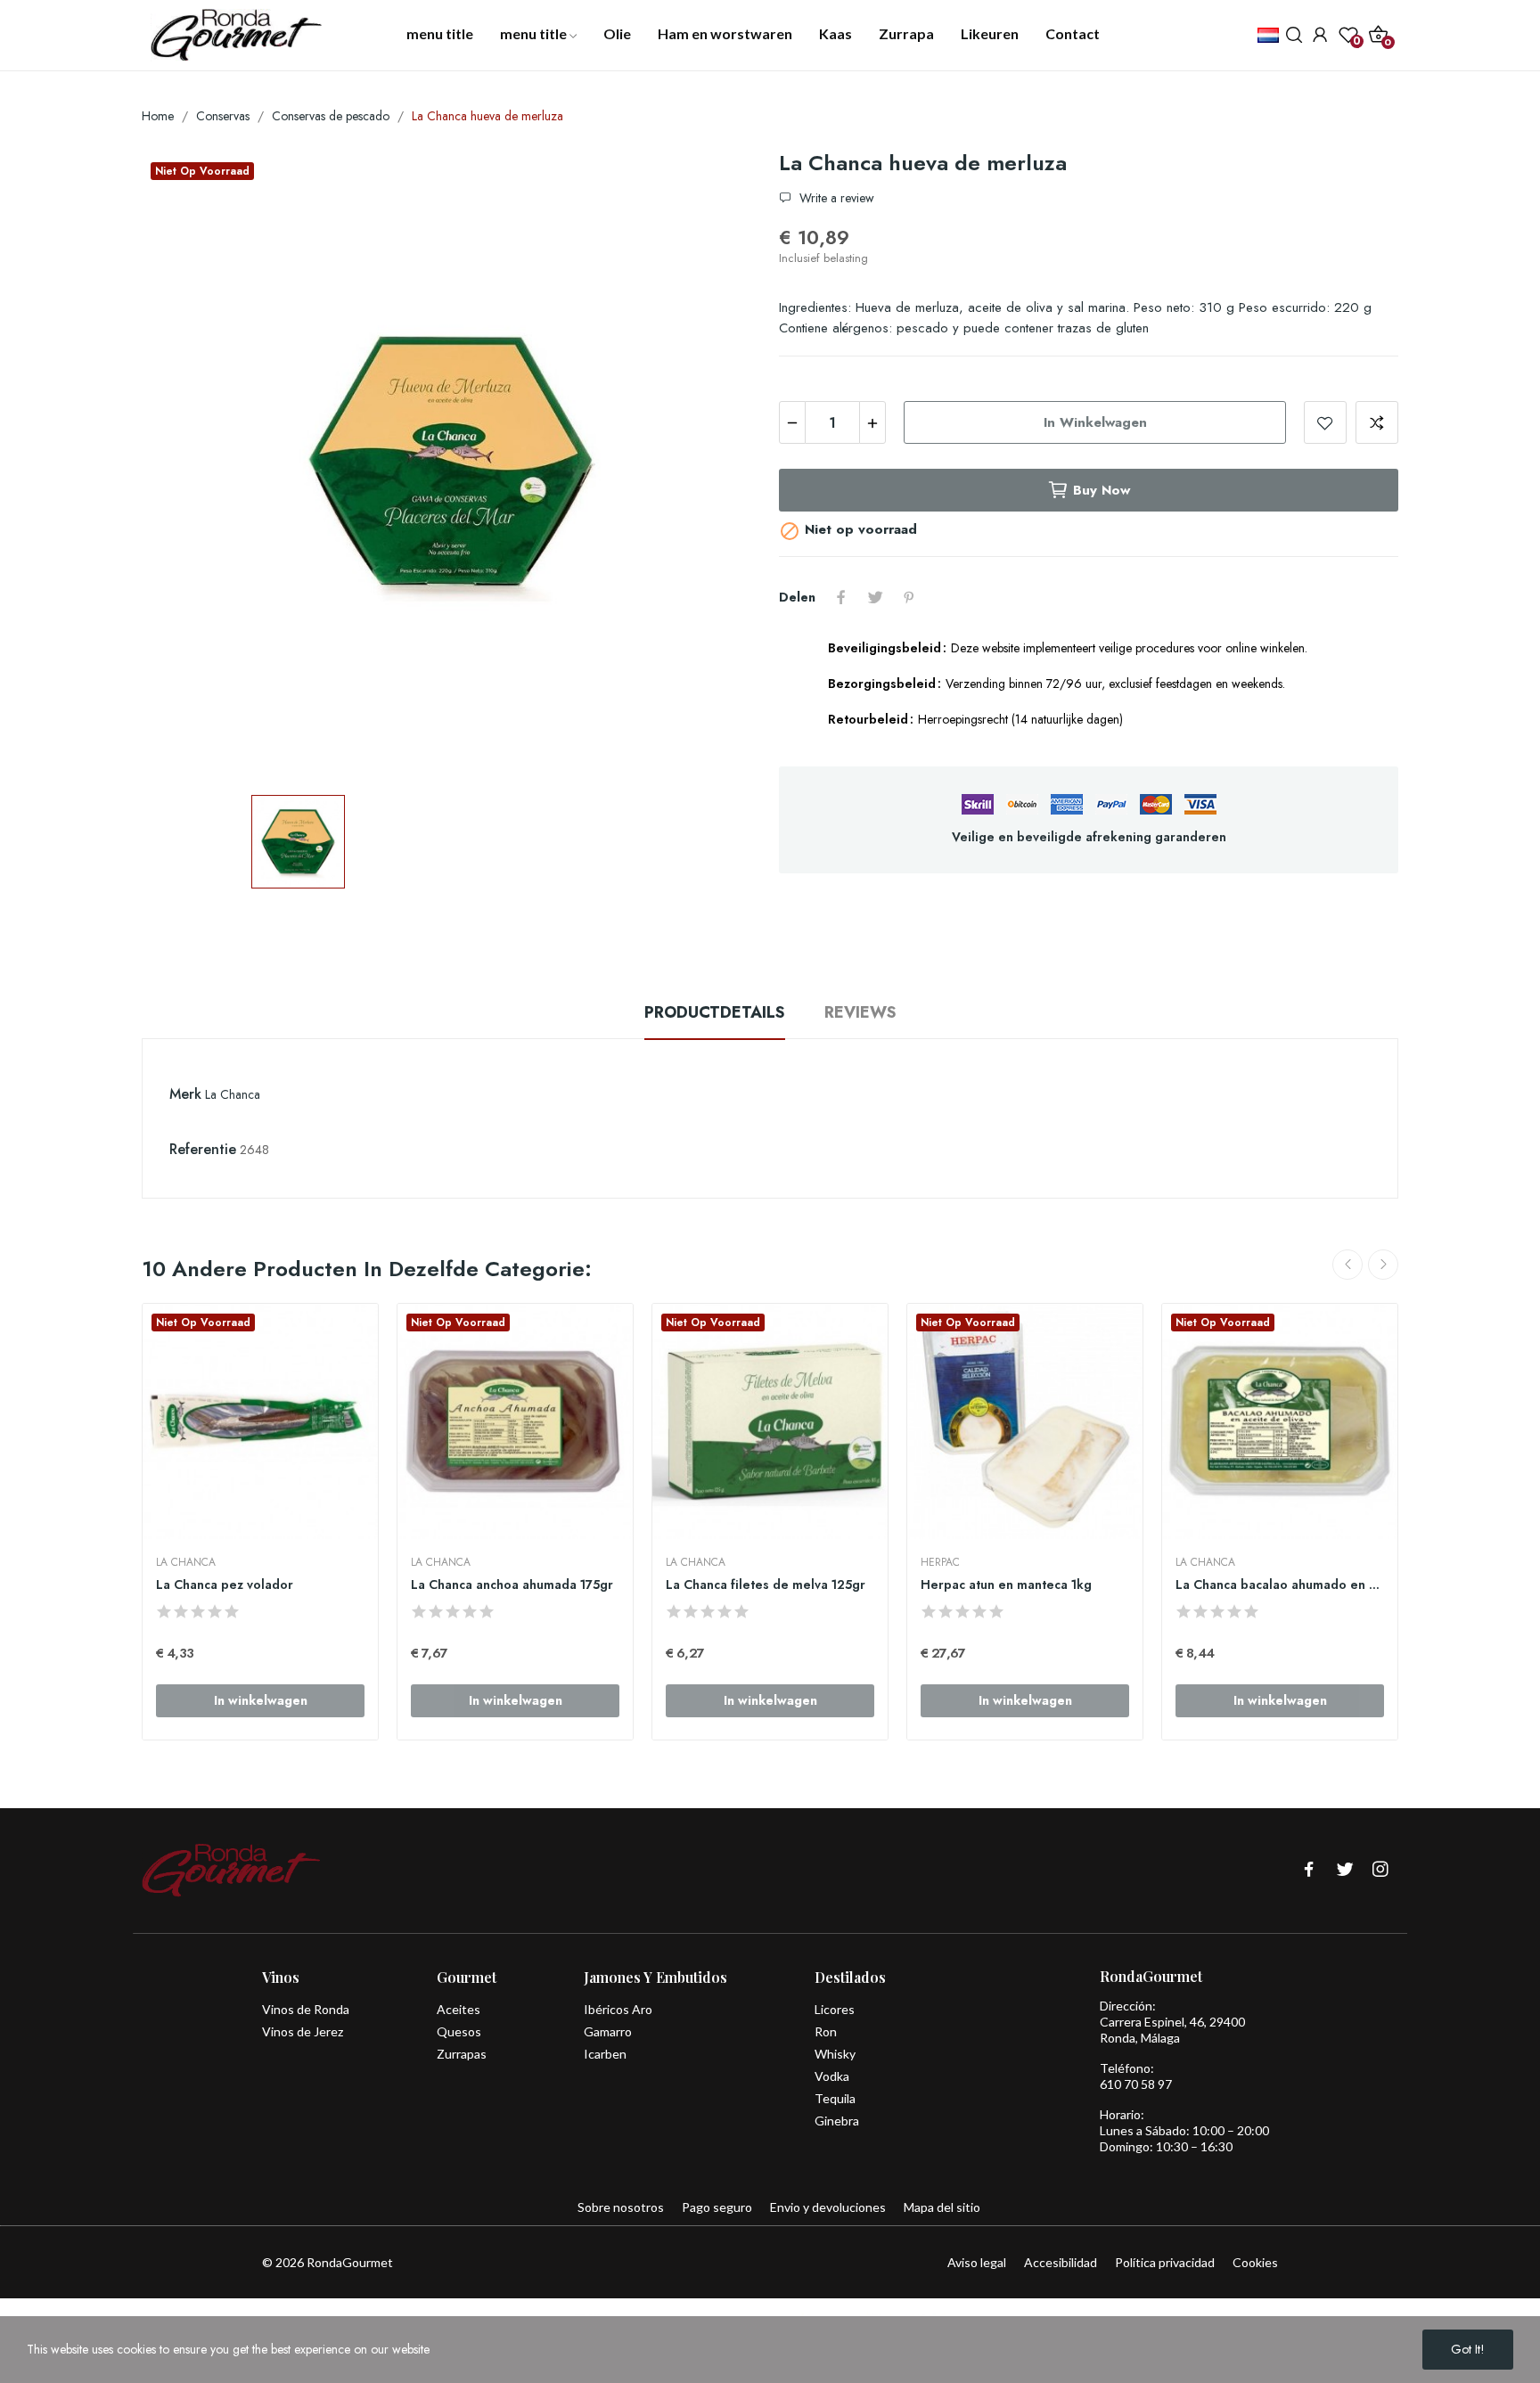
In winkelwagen (1095, 422)
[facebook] (1309, 1870)
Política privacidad (1165, 2262)
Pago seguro (717, 2207)
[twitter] (1345, 1870)
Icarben (605, 2054)
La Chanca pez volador (225, 1585)
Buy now (1102, 490)
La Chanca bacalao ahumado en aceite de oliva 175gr (1280, 1585)
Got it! (1468, 2349)
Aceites (459, 2009)
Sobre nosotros (621, 2207)
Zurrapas (462, 2054)
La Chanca (233, 1094)
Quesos (459, 2031)
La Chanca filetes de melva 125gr (766, 1585)
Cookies (1255, 2262)
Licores (835, 2009)
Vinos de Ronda (306, 2009)
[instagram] (1380, 1870)
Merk (185, 1094)
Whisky (835, 2054)
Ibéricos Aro (618, 2009)
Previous (1347, 1265)
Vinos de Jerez (303, 2031)
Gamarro (608, 2031)
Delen (841, 597)
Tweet (875, 597)
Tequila (835, 2098)
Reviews (860, 1012)
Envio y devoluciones (828, 2207)
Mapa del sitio (942, 2207)
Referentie (203, 1149)
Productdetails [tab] (715, 1012)
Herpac (940, 1562)
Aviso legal (977, 2262)
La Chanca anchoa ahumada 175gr (512, 1585)
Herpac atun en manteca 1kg (1006, 1585)
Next (1383, 1265)
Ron (826, 2031)
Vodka (832, 2076)
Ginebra (837, 2121)
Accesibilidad (1061, 2262)
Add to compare (1377, 422)
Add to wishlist (1325, 422)
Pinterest (909, 597)
